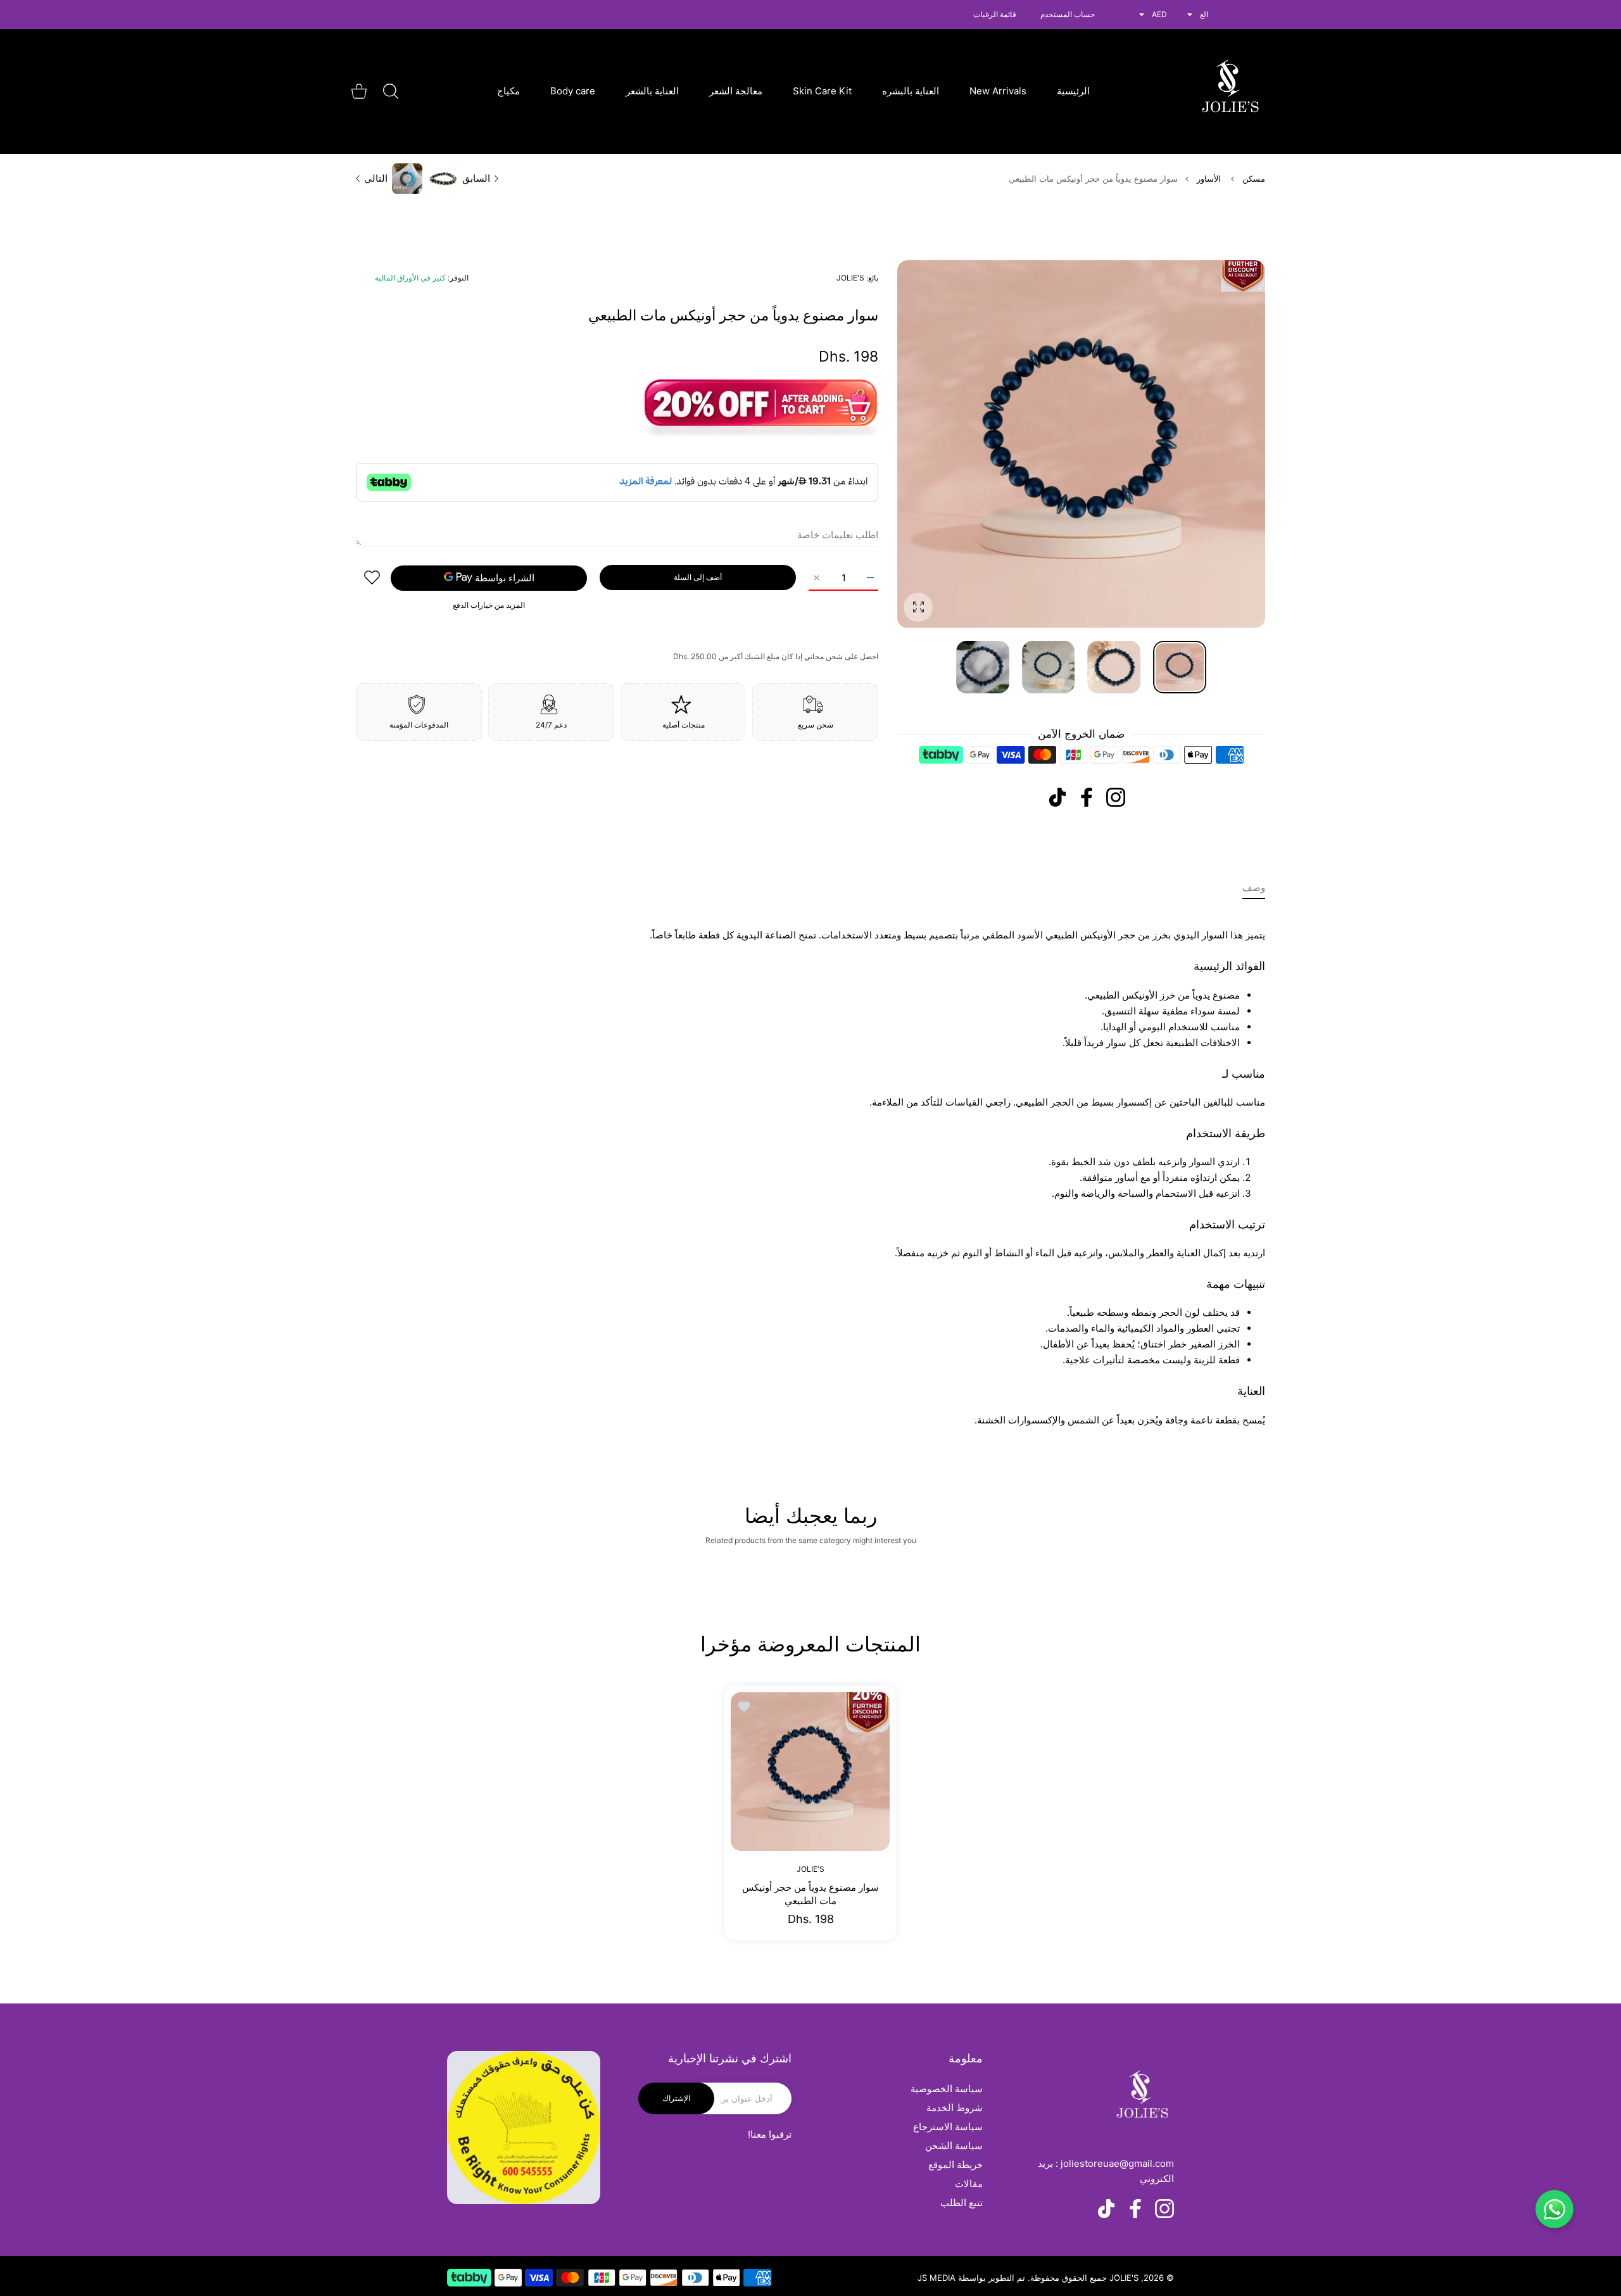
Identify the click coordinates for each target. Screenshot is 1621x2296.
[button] (937, 445)
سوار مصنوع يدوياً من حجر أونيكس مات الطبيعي (810, 1893)
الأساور (1209, 179)
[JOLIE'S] (1230, 91)
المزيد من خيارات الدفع (489, 604)
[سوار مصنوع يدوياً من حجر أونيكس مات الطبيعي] (810, 1771)
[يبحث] (391, 91)
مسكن (1254, 179)
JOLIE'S (850, 278)
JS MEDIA (937, 2278)
